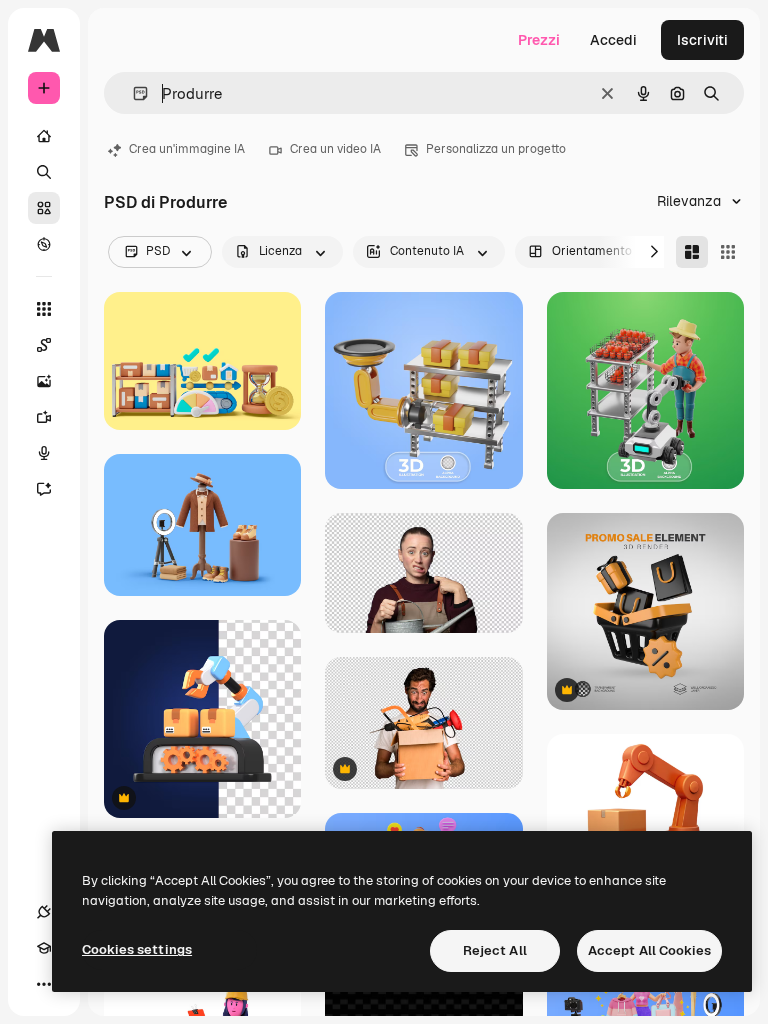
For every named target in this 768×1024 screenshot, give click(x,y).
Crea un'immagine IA (187, 149)
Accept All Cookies (649, 950)
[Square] (728, 252)
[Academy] (44, 948)
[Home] (44, 136)
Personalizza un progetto (496, 149)
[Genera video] (44, 417)
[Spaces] (44, 345)
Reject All (495, 950)
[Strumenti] (44, 309)
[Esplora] (44, 244)
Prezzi (539, 40)
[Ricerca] (44, 172)
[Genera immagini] (44, 381)
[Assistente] (44, 489)
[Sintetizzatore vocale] (44, 453)
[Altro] (44, 984)
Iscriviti (702, 40)
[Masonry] (692, 252)
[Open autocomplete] (132, 93)
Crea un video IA (335, 149)
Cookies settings (137, 949)
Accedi (613, 40)
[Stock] (44, 208)
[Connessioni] (44, 912)
